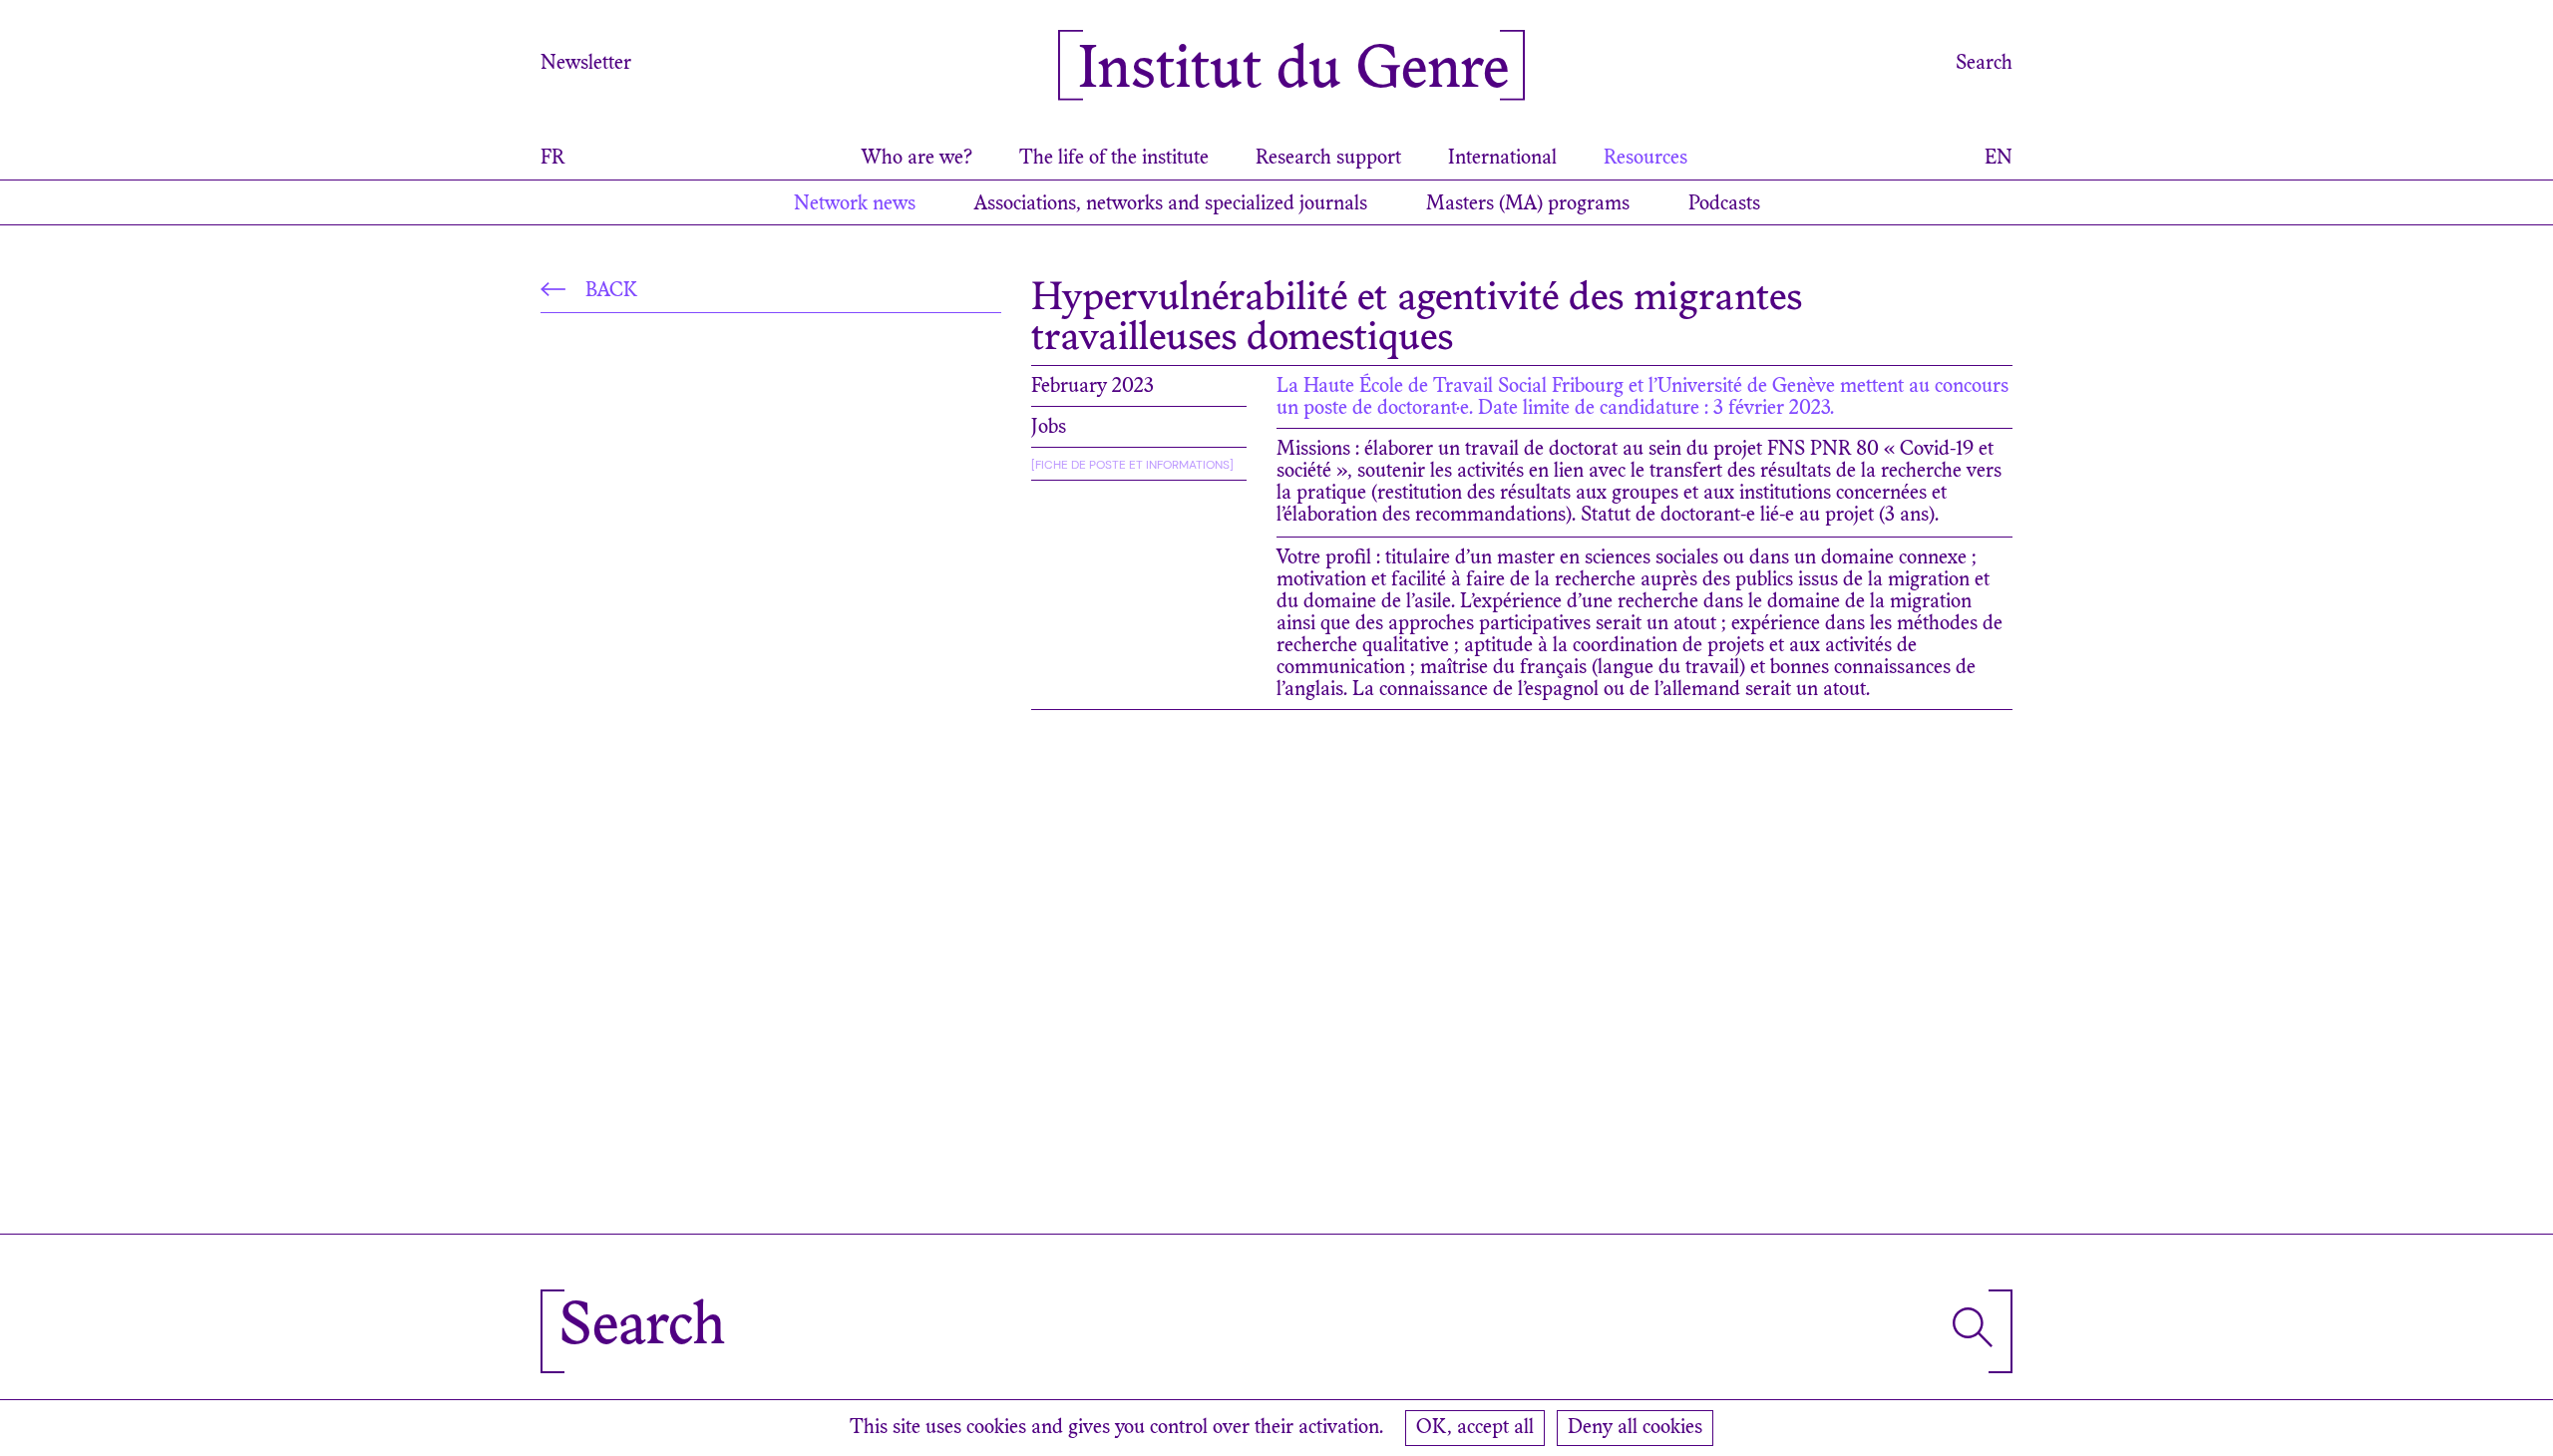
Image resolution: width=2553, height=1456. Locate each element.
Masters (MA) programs (1528, 204)
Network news (855, 204)
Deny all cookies (1635, 1428)
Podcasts (1724, 204)
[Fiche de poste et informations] (1132, 465)
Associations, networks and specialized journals (1171, 204)
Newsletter (586, 64)
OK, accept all (1475, 1428)
